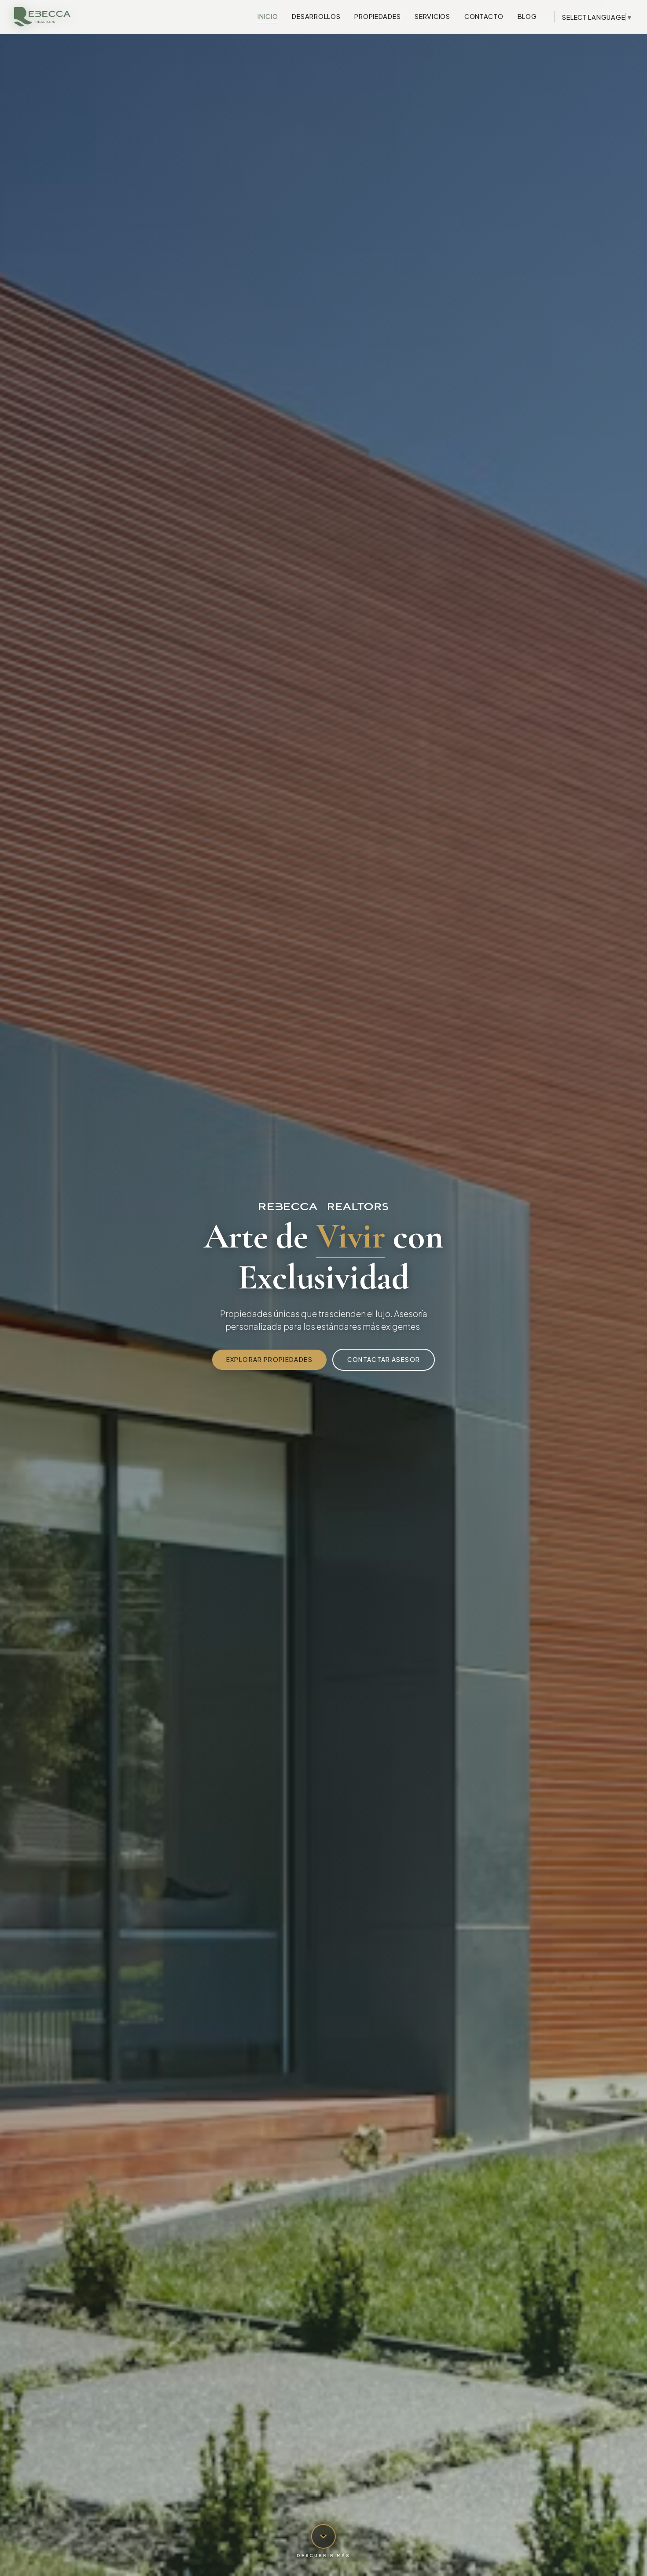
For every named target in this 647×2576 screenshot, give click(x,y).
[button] (323, 2541)
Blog (527, 16)
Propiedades (377, 16)
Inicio (268, 16)
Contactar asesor (384, 1360)
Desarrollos (316, 16)
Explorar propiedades (269, 1360)
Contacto (484, 16)
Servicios (432, 16)
